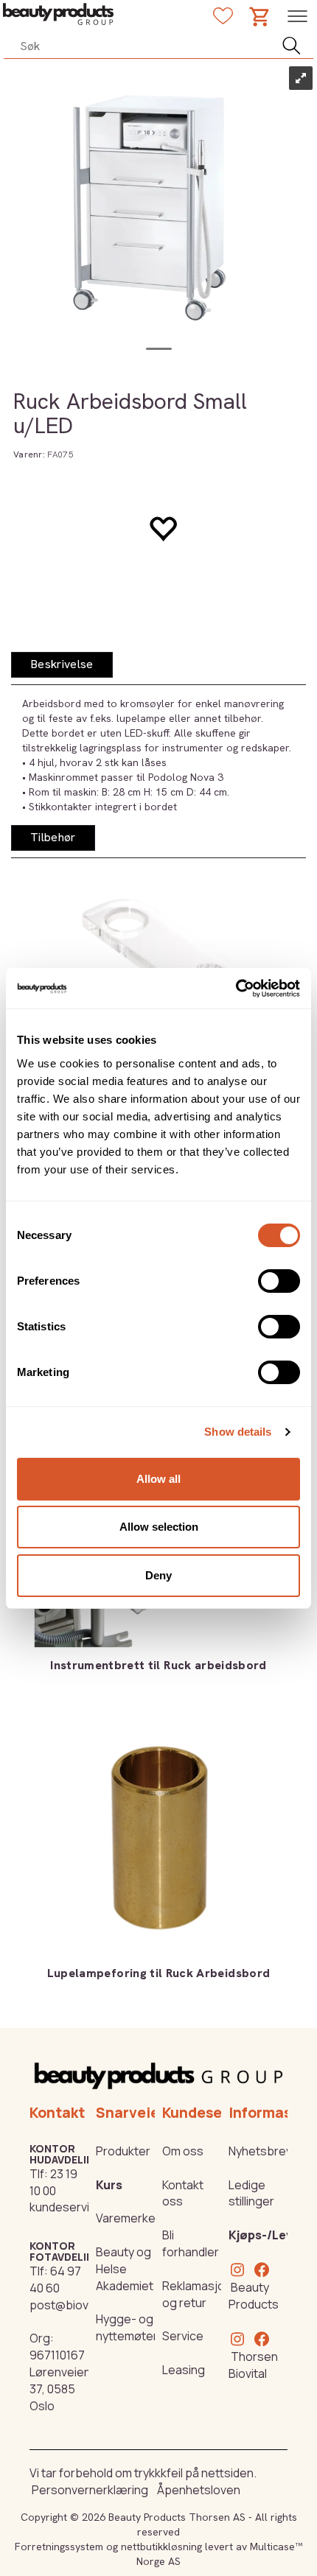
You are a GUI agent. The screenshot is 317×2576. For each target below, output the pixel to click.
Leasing (184, 2370)
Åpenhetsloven (199, 2490)
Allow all (158, 1479)
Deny (158, 1575)
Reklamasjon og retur (197, 2294)
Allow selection (159, 1527)
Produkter (123, 2151)
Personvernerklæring (90, 2490)
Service (183, 2336)
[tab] (62, 665)
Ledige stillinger (251, 2193)
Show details (238, 1432)
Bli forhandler (191, 2243)
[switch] (279, 1281)
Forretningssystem (59, 2547)
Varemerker (128, 2218)
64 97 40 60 (55, 2280)
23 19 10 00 (53, 2182)
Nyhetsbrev (260, 2151)
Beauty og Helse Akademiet (125, 2269)
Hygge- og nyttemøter (127, 2327)
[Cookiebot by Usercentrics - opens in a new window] (236, 989)
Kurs (109, 2185)
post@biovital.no (75, 2305)
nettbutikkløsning (161, 2547)
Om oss (183, 2151)
